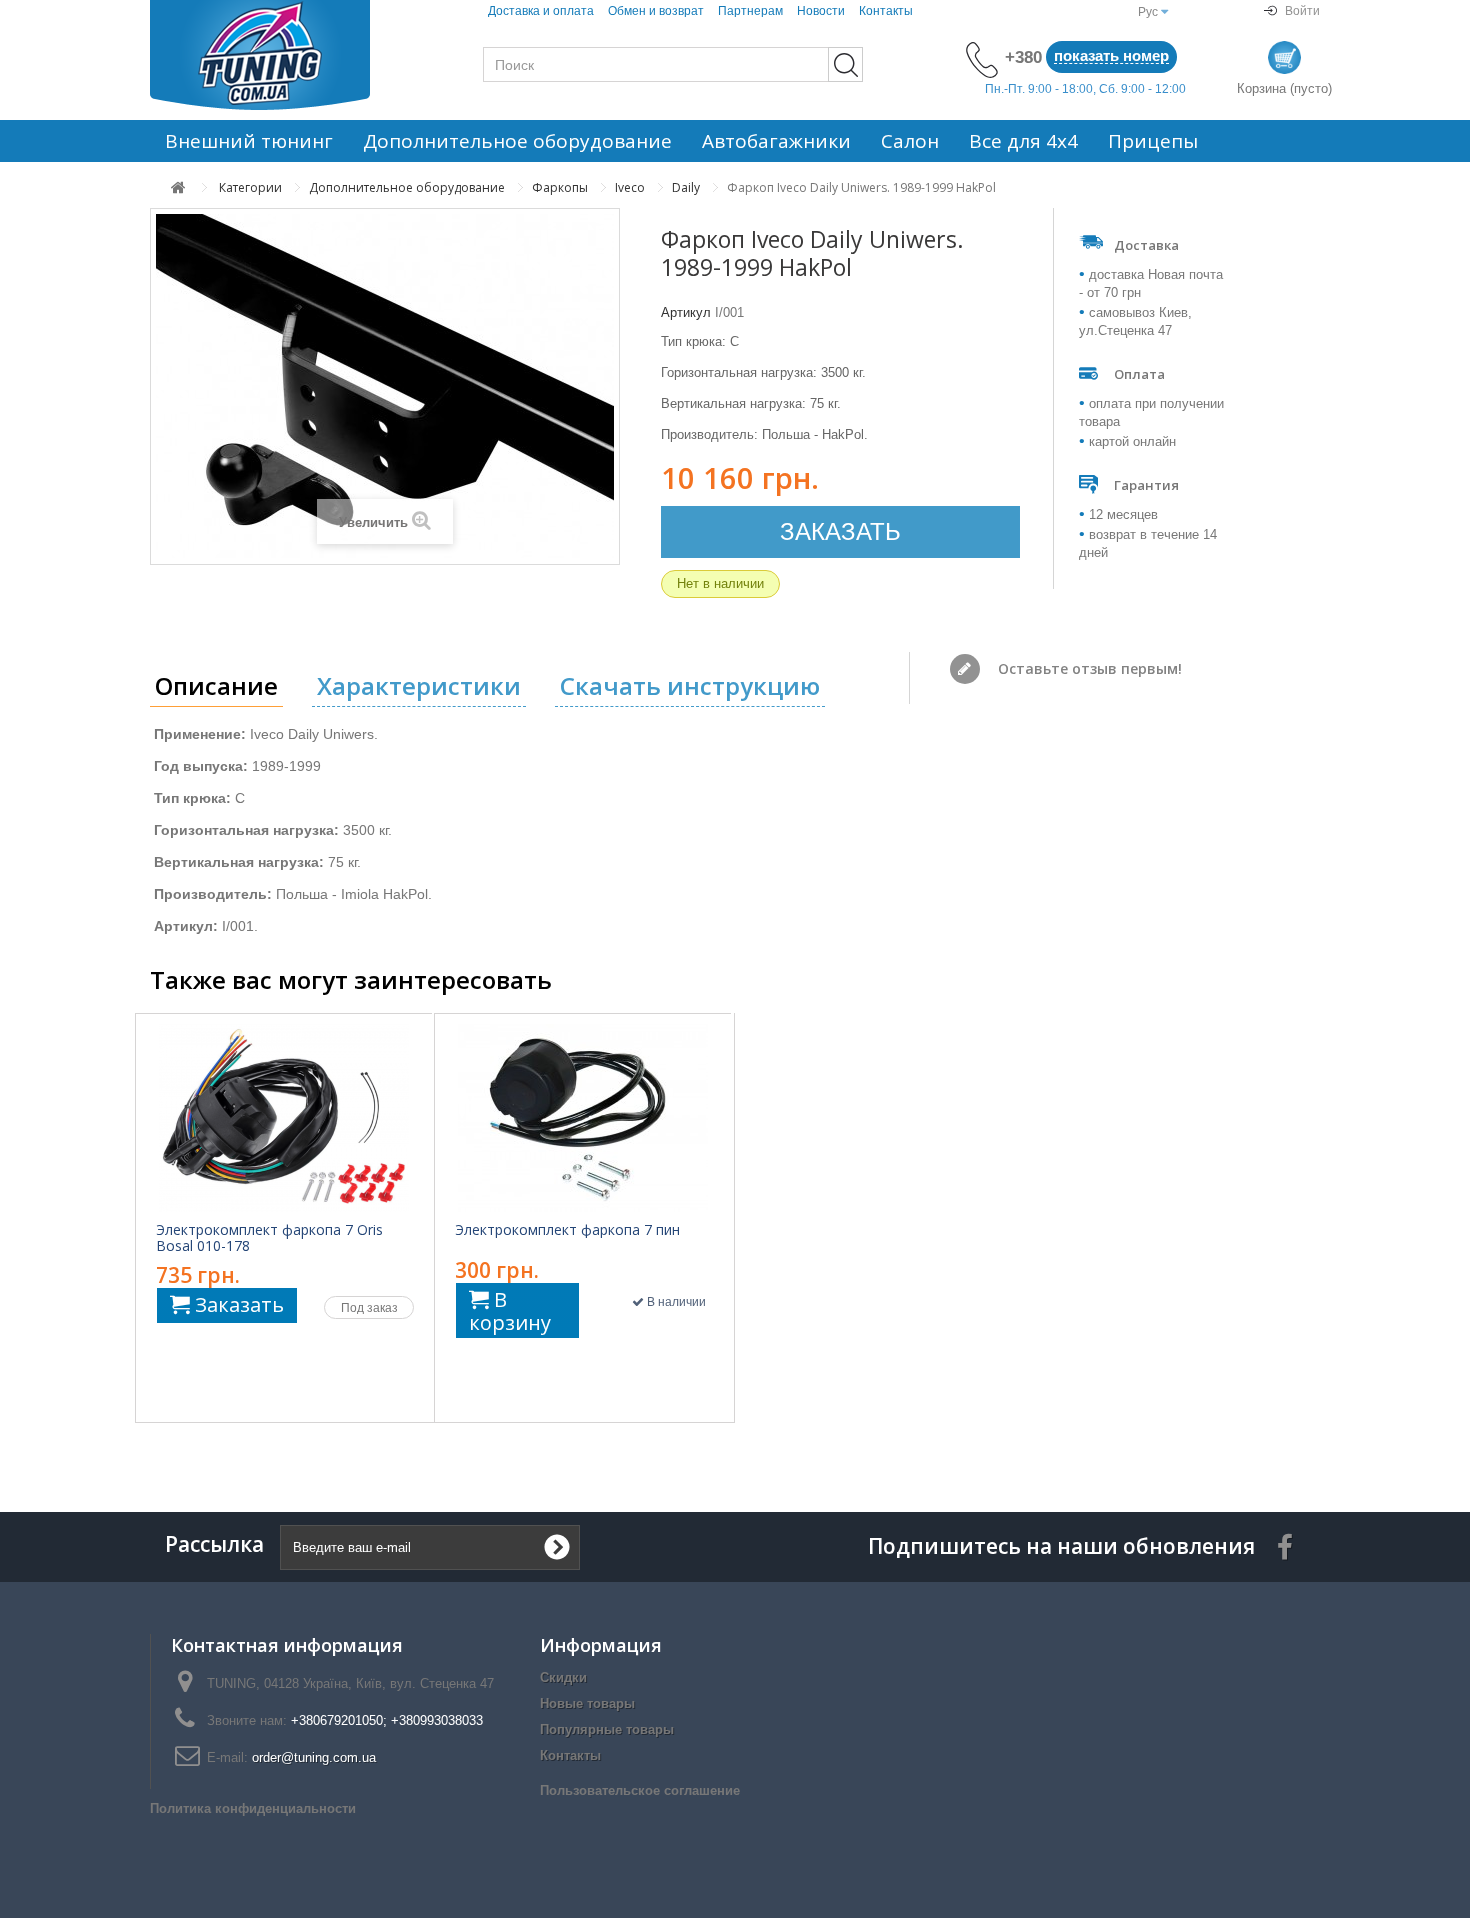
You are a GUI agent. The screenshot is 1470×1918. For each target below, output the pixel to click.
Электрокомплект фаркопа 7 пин (567, 1230)
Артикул (686, 312)
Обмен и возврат (656, 11)
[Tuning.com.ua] (285, 55)
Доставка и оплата (541, 11)
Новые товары (587, 1703)
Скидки (563, 1677)
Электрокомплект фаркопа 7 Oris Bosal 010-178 (269, 1238)
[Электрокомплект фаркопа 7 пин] (583, 1118)
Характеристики (419, 685)
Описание (216, 685)
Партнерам (750, 11)
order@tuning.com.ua (314, 1757)
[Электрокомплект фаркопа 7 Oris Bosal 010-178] (284, 1118)
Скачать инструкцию (690, 685)
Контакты (886, 11)
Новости (821, 11)
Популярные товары (607, 1729)
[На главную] (178, 187)
